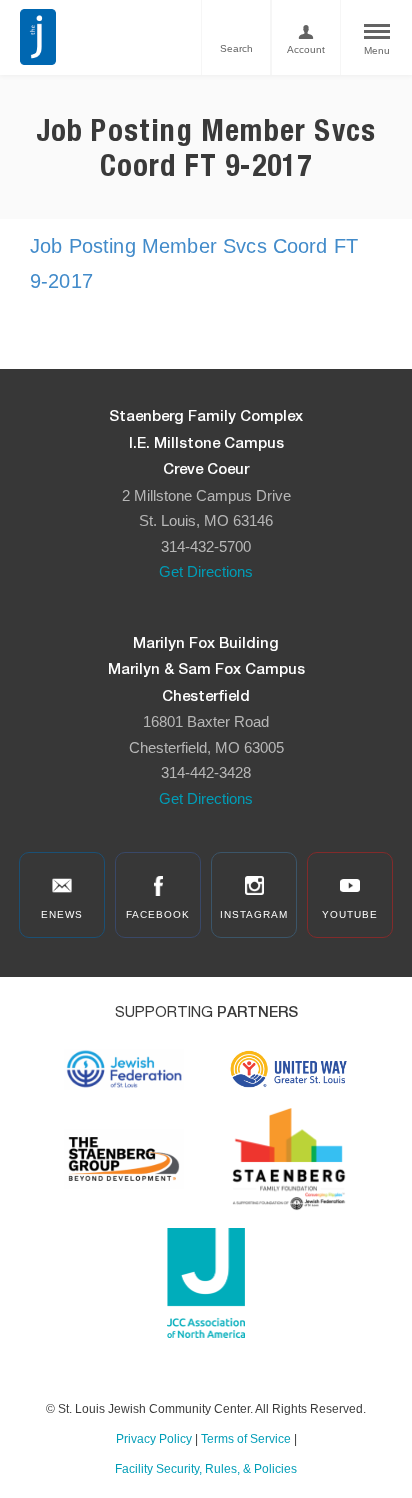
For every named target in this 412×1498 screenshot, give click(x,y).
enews (62, 914)
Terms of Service (246, 1439)
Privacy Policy (154, 1439)
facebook (158, 914)
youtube (350, 914)
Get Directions (206, 571)
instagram (254, 914)
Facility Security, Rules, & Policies (206, 1469)
